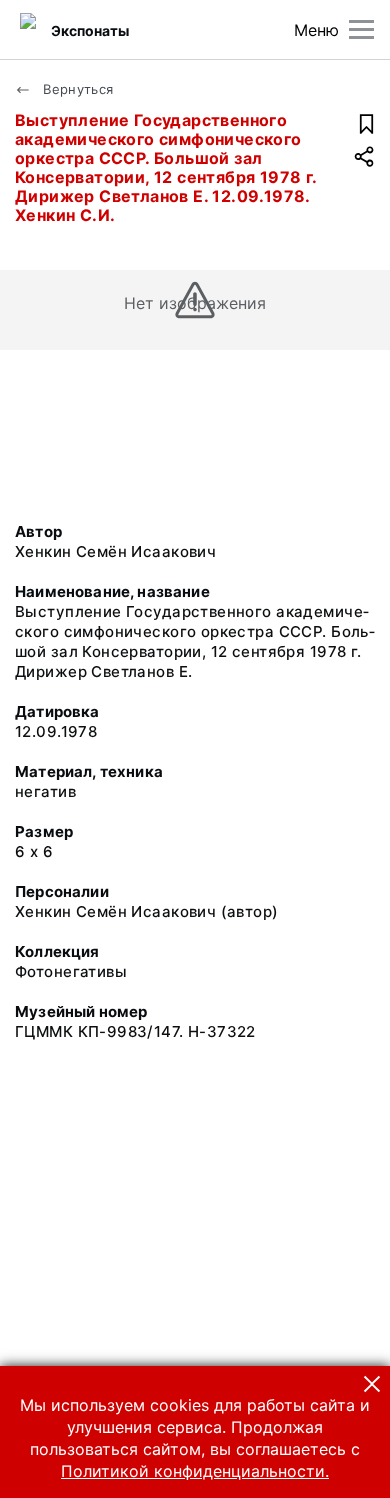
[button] (372, 1384)
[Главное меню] (361, 29)
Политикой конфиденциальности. (195, 1471)
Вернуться (76, 89)
